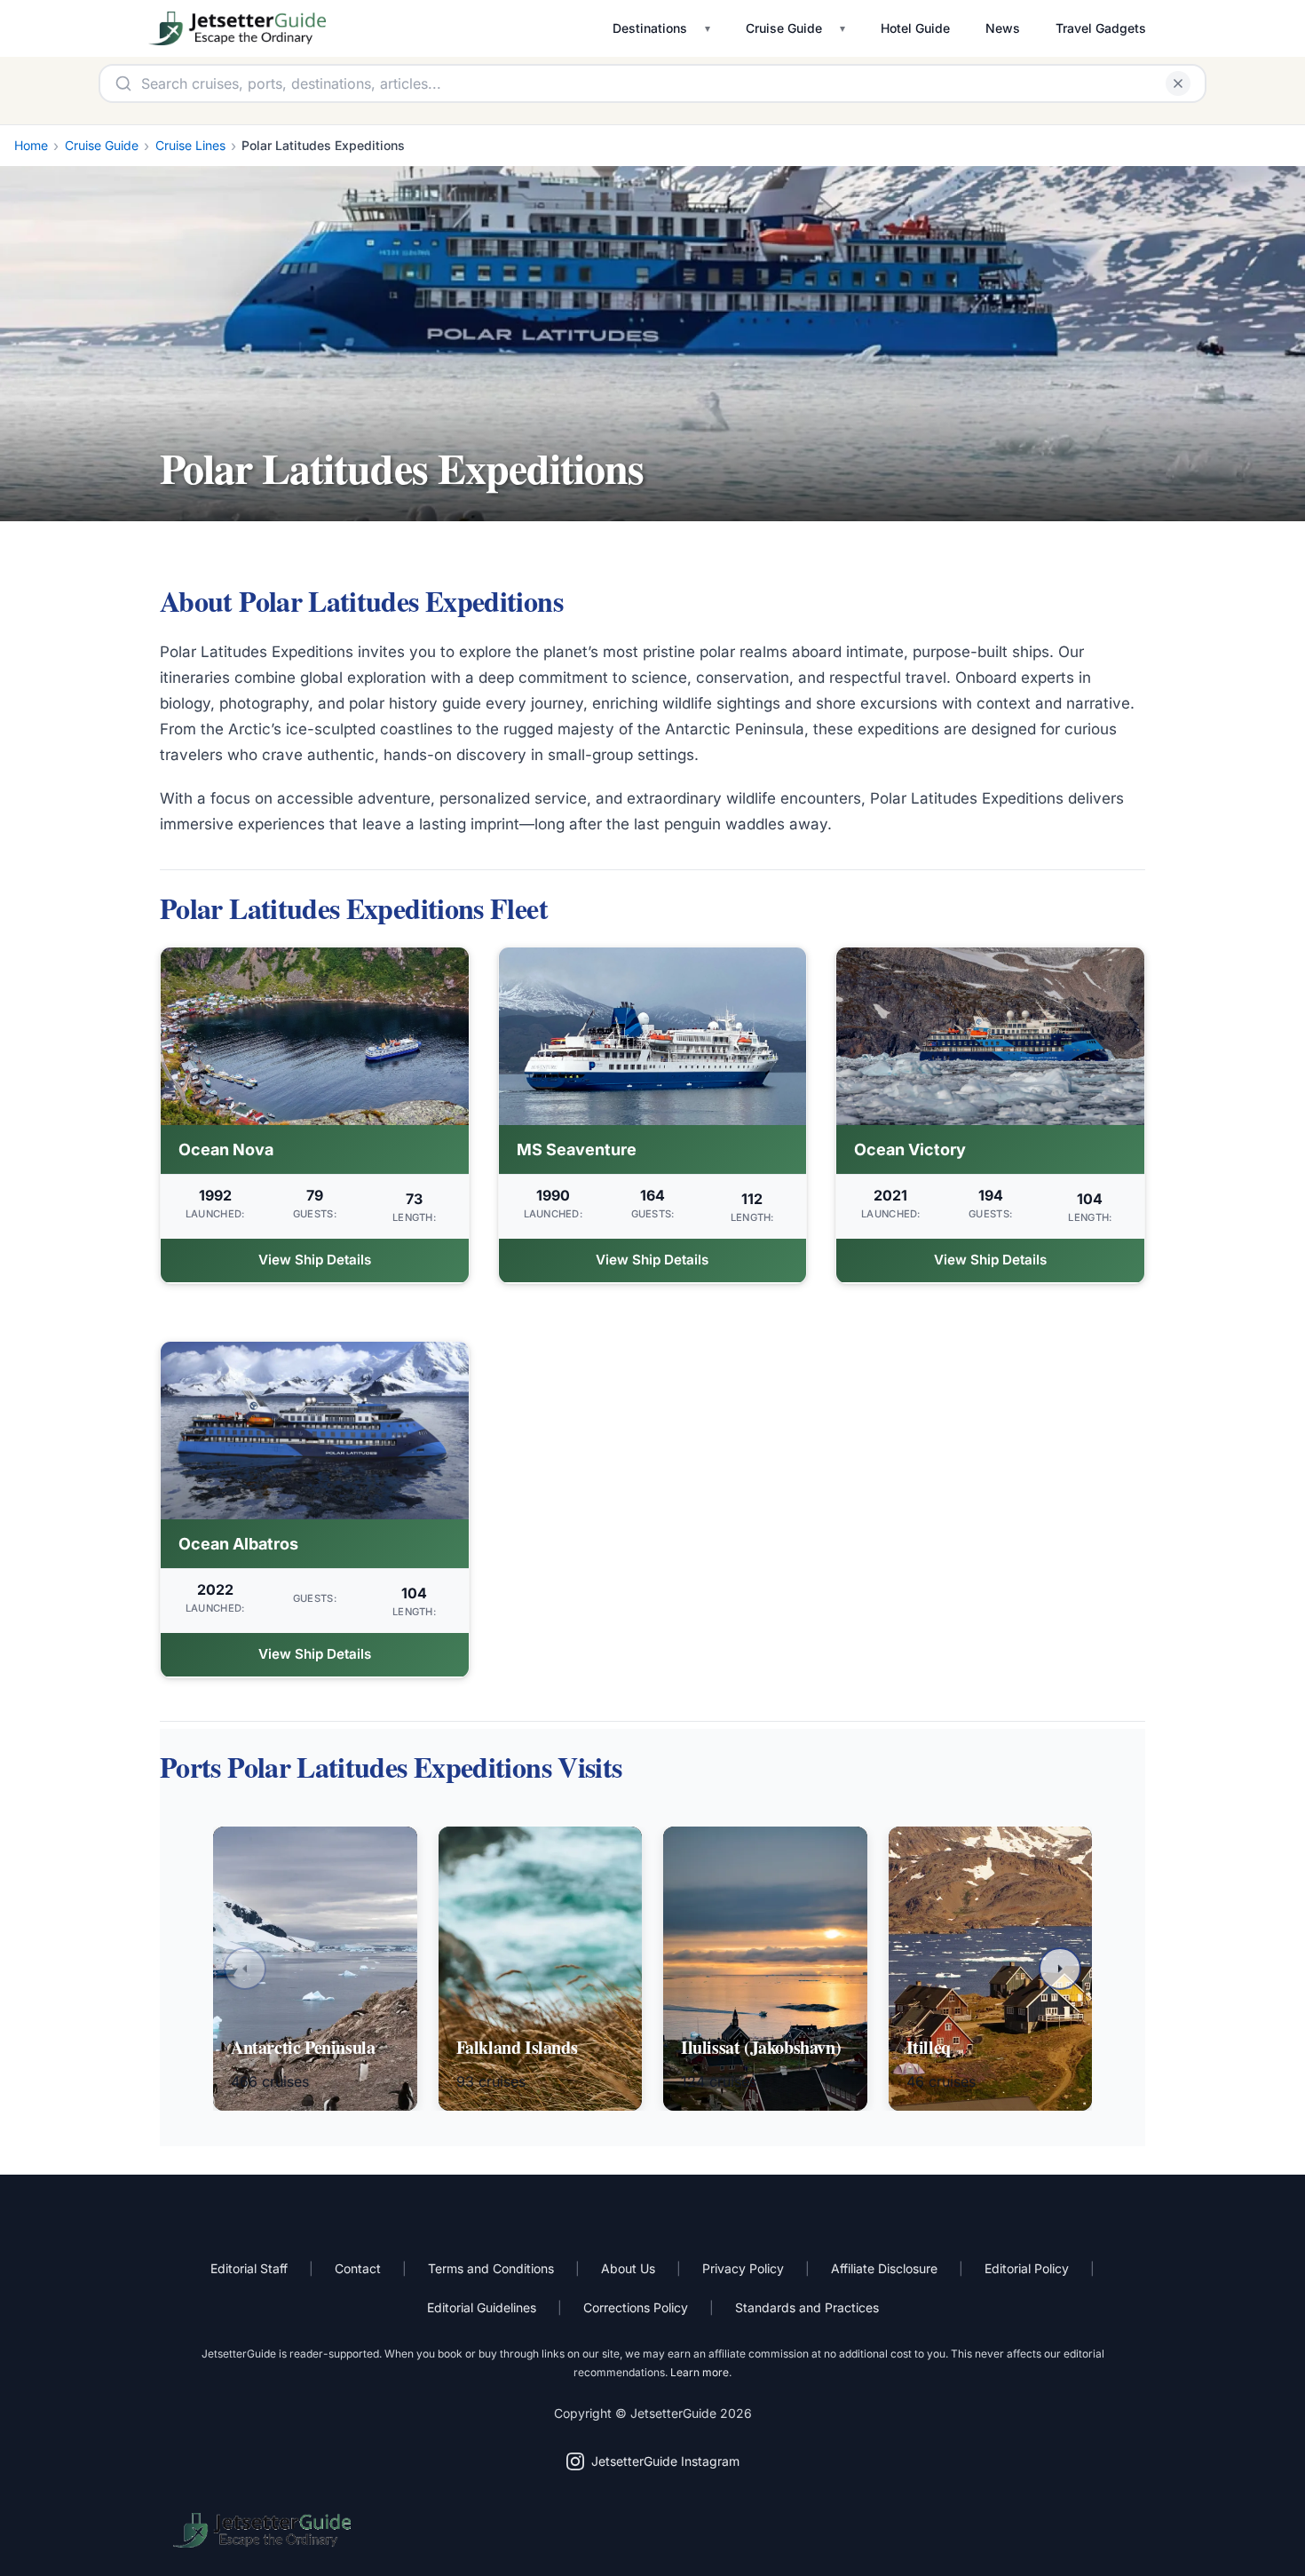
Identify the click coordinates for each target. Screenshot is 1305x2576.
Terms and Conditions (491, 2268)
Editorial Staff (249, 2268)
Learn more (700, 2372)
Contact (358, 2268)
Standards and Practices (807, 2307)
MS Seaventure (577, 1149)
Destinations (650, 28)
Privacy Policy (743, 2268)
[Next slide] (1060, 1969)
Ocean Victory (910, 1149)
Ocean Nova (226, 1149)
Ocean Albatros (238, 1544)
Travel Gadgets (1101, 28)
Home (31, 145)
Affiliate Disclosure (884, 2268)
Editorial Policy (1027, 2268)
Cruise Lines (190, 145)
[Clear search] (1178, 83)
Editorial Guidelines (482, 2307)
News (1003, 28)
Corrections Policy (636, 2307)
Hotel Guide (915, 28)
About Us (628, 2268)
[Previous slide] (245, 1969)
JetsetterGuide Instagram (665, 2461)
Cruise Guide (784, 28)
